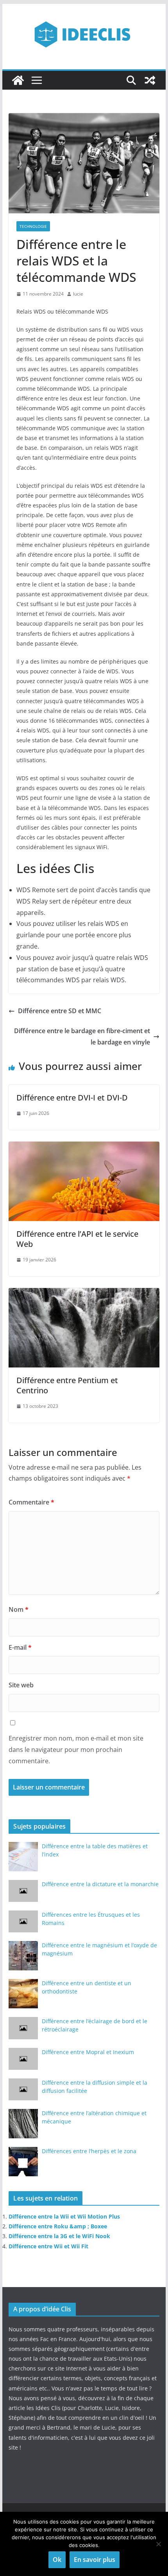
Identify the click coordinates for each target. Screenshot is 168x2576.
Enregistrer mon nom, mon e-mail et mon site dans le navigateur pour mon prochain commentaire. (76, 1750)
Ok (57, 2560)
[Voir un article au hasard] (150, 80)
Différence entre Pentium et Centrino (67, 1385)
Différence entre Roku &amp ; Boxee (58, 2226)
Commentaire (31, 1502)
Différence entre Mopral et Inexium (88, 2052)
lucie (78, 294)
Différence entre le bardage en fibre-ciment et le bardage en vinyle (82, 1036)
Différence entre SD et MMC (60, 1011)
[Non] (158, 2544)
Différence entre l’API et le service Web (77, 1239)
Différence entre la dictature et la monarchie (100, 1884)
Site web (21, 1685)
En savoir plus (95, 2560)
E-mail (20, 1647)
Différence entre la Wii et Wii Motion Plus (64, 2216)
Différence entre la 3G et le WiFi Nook (59, 2236)
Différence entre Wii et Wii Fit (48, 2246)
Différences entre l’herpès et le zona (89, 2151)
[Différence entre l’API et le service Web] (84, 1147)
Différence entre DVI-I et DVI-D (72, 1098)
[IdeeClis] (18, 80)
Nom (19, 1609)
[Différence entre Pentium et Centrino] (84, 1293)
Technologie (33, 226)
